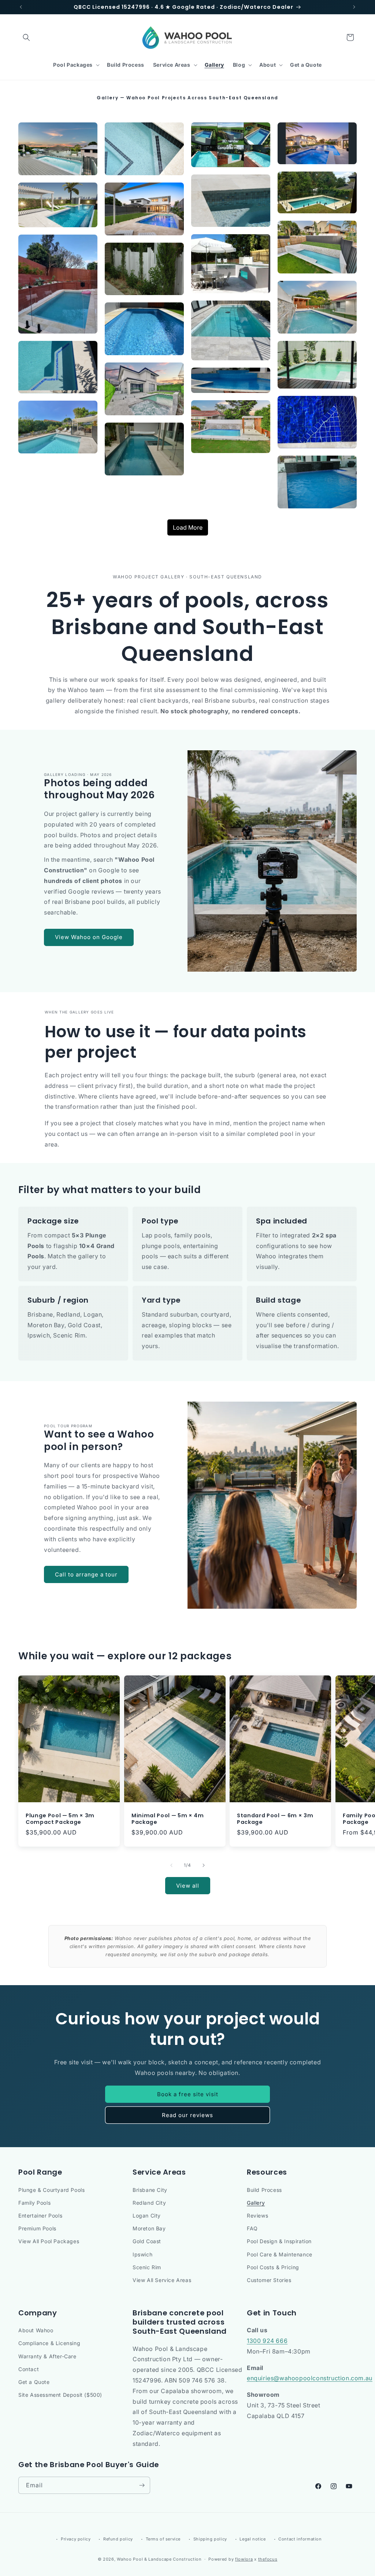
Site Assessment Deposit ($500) (60, 2395)
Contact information (300, 2539)
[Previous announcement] (21, 7)
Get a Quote (34, 2382)
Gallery (256, 2203)
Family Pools (34, 2203)
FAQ (252, 2228)
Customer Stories (269, 2280)
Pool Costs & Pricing (273, 2267)
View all (188, 1886)
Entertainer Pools (40, 2216)
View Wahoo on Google (89, 937)
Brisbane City (150, 2190)
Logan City (147, 2216)
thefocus (268, 2559)
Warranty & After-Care (47, 2356)
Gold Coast (147, 2241)
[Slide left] (171, 1865)
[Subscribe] (142, 2485)
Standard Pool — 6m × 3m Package (275, 1819)
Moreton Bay (149, 2228)
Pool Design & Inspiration (279, 2241)
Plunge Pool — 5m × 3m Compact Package (60, 1819)
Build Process (264, 2190)
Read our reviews (187, 2115)
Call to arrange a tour (86, 1574)
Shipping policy (210, 2539)
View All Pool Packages (49, 2241)
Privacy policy (76, 2539)
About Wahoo (36, 2330)
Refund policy (118, 2539)
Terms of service (163, 2539)
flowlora (244, 2559)
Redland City (149, 2203)
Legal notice (253, 2539)
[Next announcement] (354, 7)
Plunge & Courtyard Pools (51, 2190)
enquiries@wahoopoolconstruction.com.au (310, 2378)
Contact (29, 2369)
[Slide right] (204, 1865)
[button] (26, 37)
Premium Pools (37, 2228)
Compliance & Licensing (49, 2343)
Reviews (257, 2216)
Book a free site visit (188, 2094)
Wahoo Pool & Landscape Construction (159, 2559)
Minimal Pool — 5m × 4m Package (168, 1819)
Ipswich (142, 2254)
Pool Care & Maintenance (280, 2254)
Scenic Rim (147, 2267)
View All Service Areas (162, 2280)
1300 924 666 (267, 2341)
